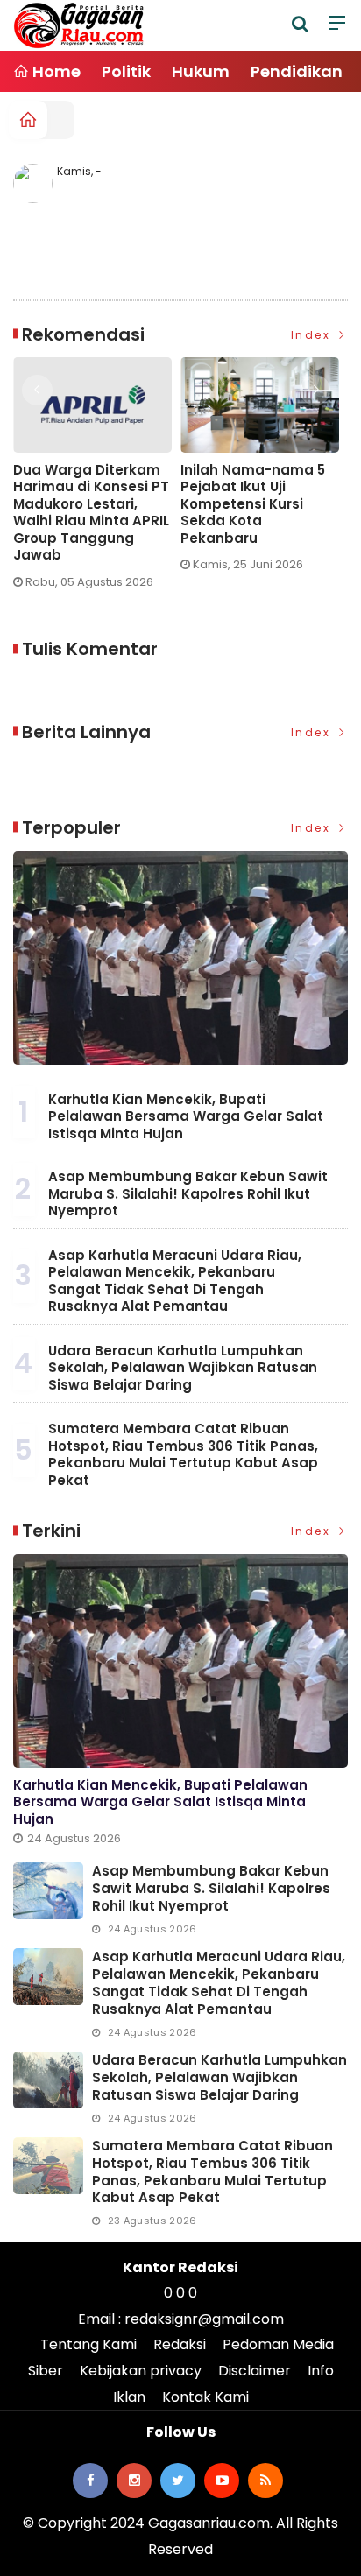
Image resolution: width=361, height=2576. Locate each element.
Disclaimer (255, 2371)
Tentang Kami (88, 2344)
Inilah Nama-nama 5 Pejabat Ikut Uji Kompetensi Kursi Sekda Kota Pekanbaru (204, 504)
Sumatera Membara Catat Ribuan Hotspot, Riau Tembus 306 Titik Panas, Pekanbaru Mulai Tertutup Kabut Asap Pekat (183, 1454)
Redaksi (180, 2344)
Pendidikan (297, 71)
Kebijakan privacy (141, 2371)
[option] (215, 472)
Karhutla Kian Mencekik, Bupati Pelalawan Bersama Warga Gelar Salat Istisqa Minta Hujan (186, 1116)
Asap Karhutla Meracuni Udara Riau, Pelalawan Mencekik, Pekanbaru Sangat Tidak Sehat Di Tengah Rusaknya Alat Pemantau (175, 1281)
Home (55, 71)
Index (313, 335)
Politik (126, 71)
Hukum (201, 71)
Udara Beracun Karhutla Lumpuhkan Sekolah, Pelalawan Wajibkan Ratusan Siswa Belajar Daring (183, 1368)
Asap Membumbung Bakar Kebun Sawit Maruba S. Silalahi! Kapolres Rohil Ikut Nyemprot (188, 1193)
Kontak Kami (205, 2397)
